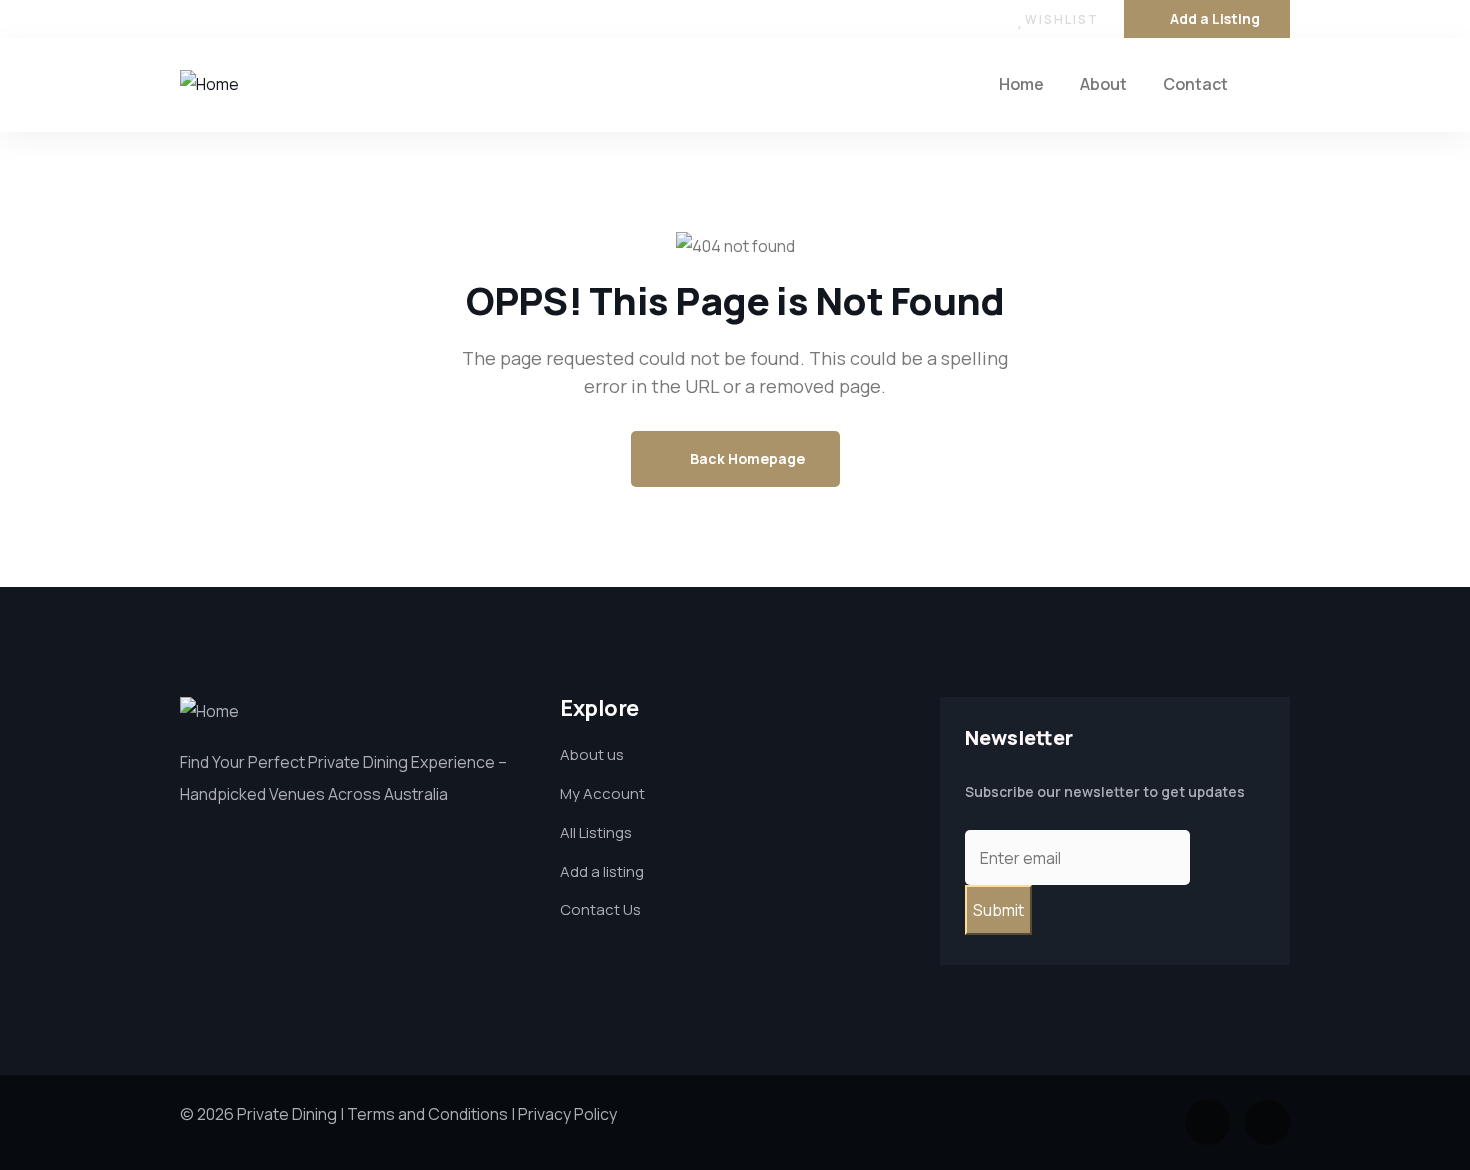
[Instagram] (229, 19)
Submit (998, 910)
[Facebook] (188, 19)
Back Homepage (746, 458)
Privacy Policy (567, 1114)
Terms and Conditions (427, 1114)
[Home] (209, 84)
